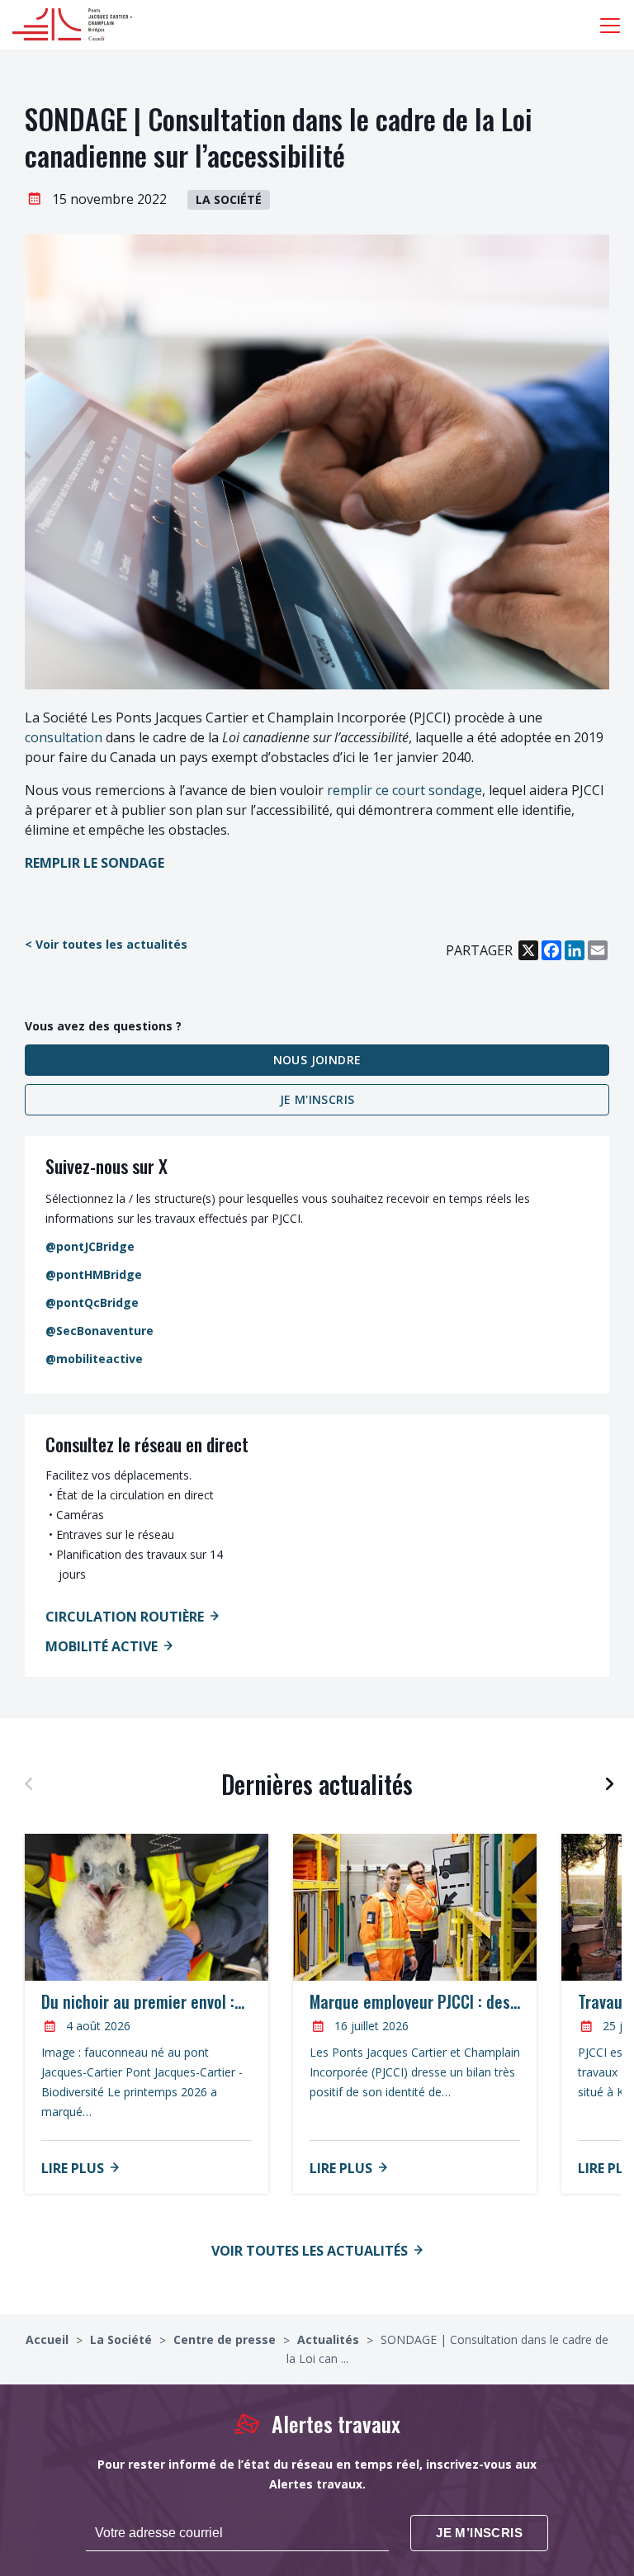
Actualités (330, 2339)
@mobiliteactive (94, 1359)
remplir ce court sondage (405, 790)
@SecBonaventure (99, 1331)
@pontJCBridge (90, 1246)
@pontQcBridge (92, 1302)
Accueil (49, 2339)
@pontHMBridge (94, 1274)
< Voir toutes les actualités (106, 944)
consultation (64, 737)
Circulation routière (125, 1617)
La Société (123, 2339)
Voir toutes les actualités (310, 2251)
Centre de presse (226, 2339)
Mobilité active (102, 1646)
